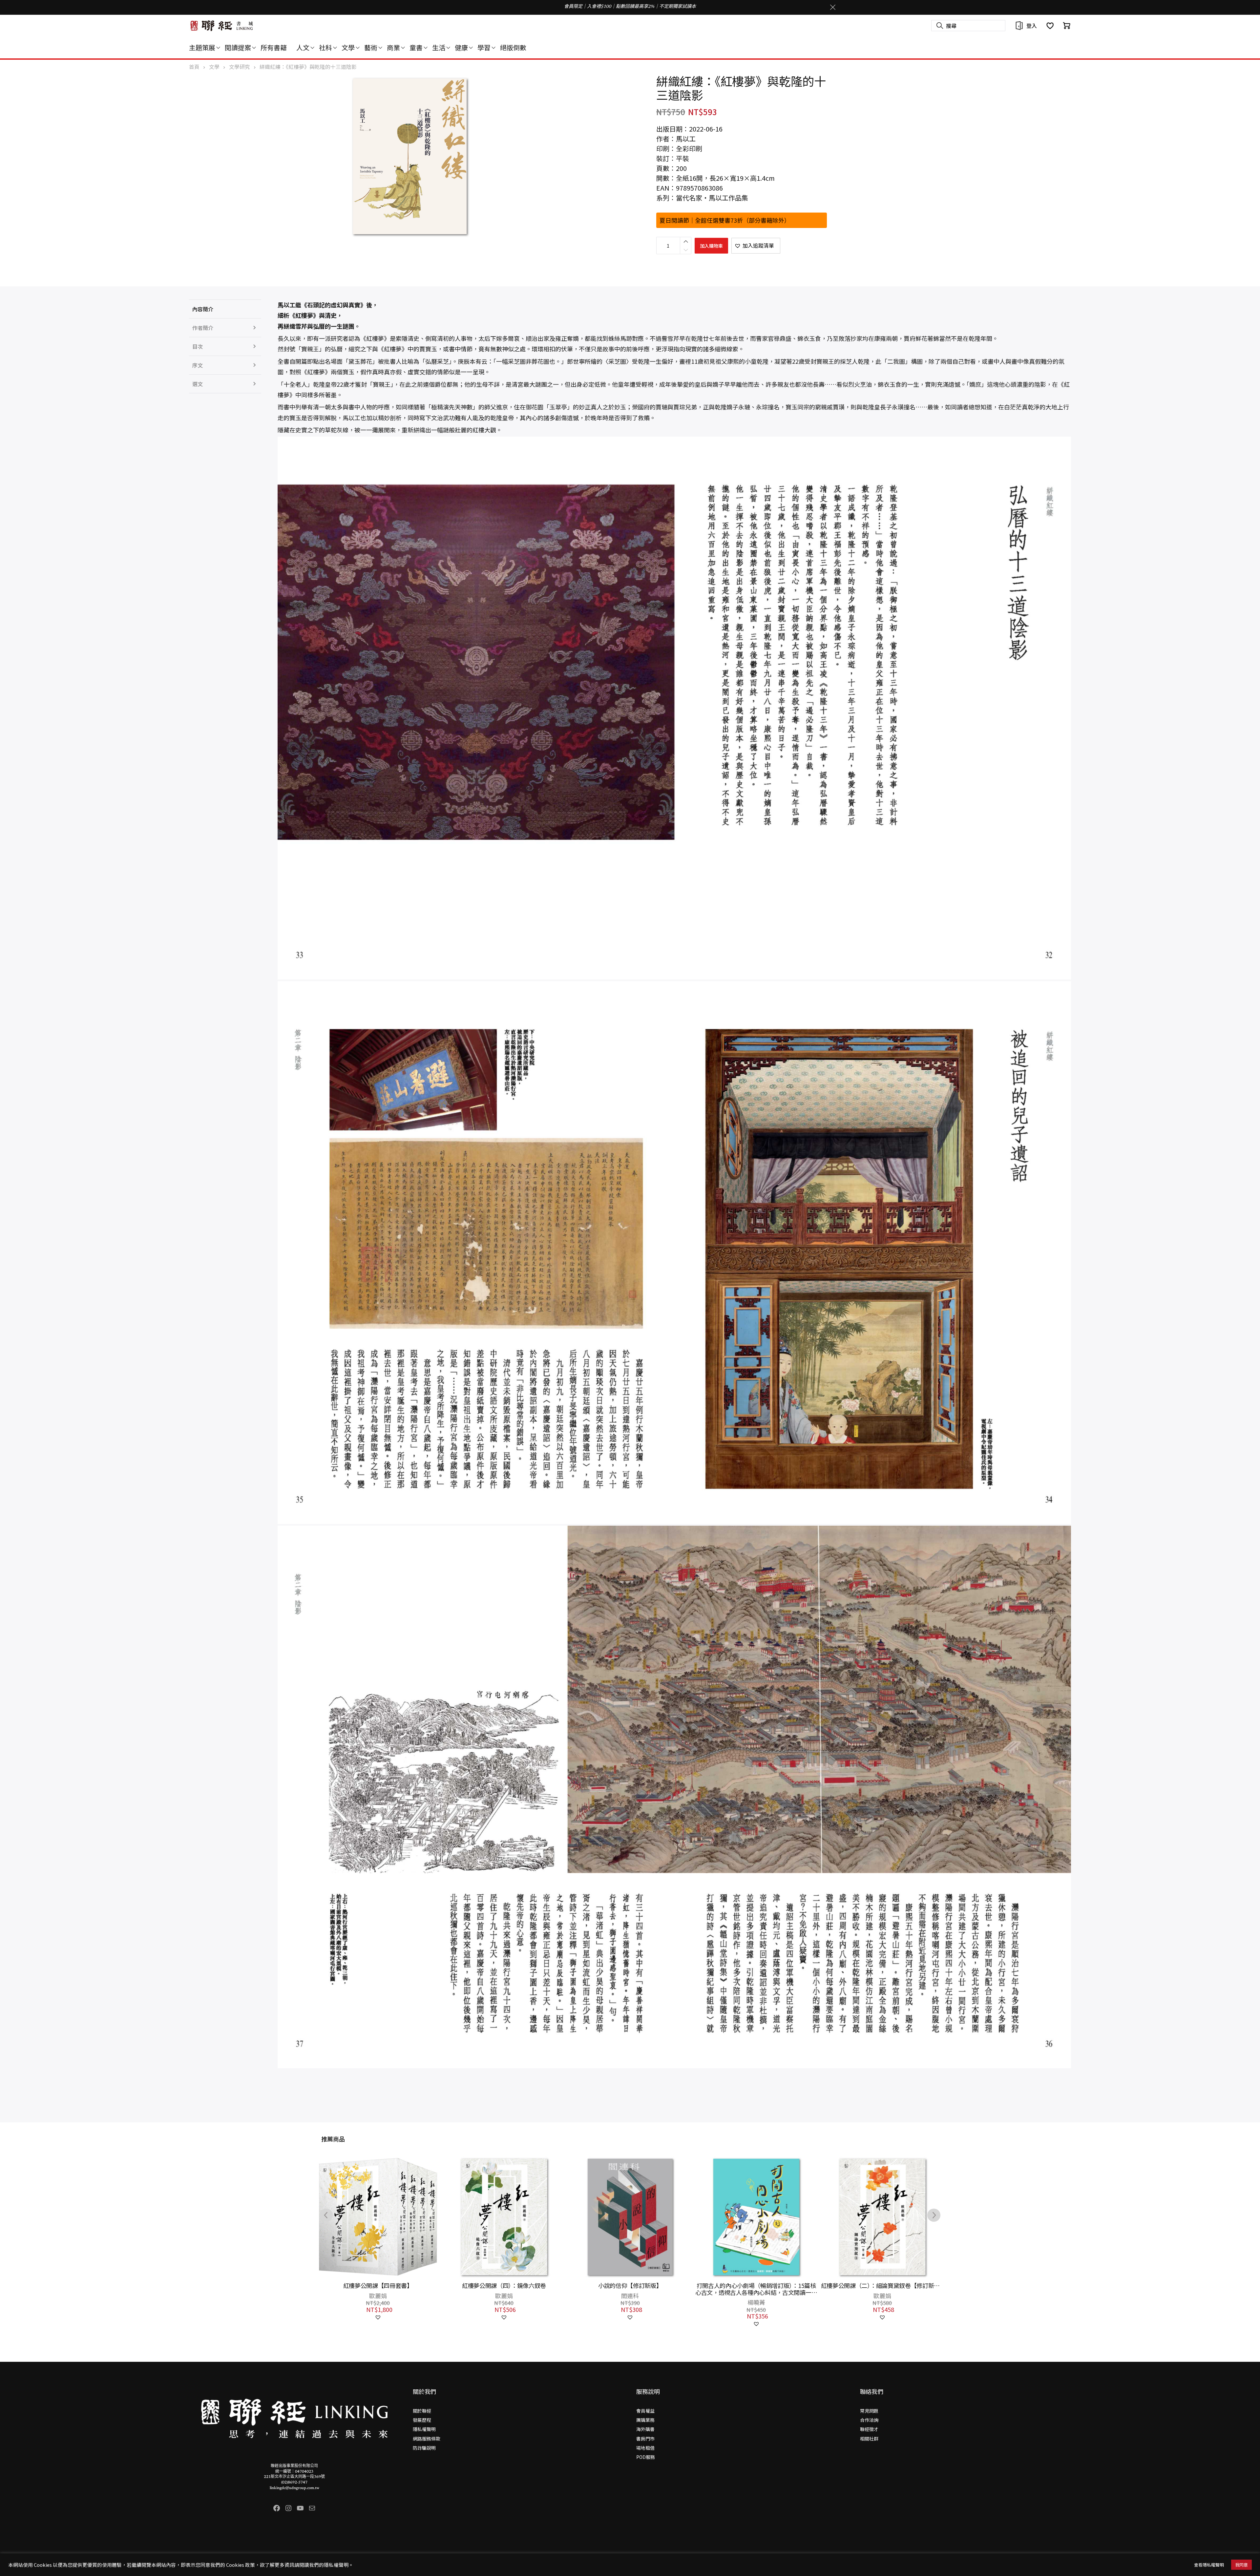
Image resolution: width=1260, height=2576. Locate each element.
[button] (756, 246)
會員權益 (645, 2411)
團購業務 (645, 2420)
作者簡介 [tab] (203, 328)
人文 (303, 47)
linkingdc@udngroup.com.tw (294, 2488)
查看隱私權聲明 (1209, 2565)
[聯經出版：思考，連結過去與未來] (222, 26)
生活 (439, 47)
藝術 (371, 47)
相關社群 (869, 2439)
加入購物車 (711, 246)
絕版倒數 (513, 47)
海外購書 (645, 2429)
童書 (416, 47)
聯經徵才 (869, 2429)
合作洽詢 (869, 2420)
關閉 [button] (833, 7)
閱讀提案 (238, 47)
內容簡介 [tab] (203, 309)
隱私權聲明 (424, 2429)
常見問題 (869, 2411)
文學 (348, 47)
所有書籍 (274, 47)
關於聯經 (422, 2411)
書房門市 (645, 2439)
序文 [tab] (198, 365)
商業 (393, 47)
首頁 (194, 67)
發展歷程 (422, 2420)
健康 (461, 47)
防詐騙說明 (424, 2448)
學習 (484, 47)
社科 (325, 47)
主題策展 (202, 47)
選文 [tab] (198, 384)
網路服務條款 (427, 2439)
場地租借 (645, 2448)
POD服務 (646, 2457)
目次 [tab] (198, 346)
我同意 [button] (1241, 2565)
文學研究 (240, 67)
